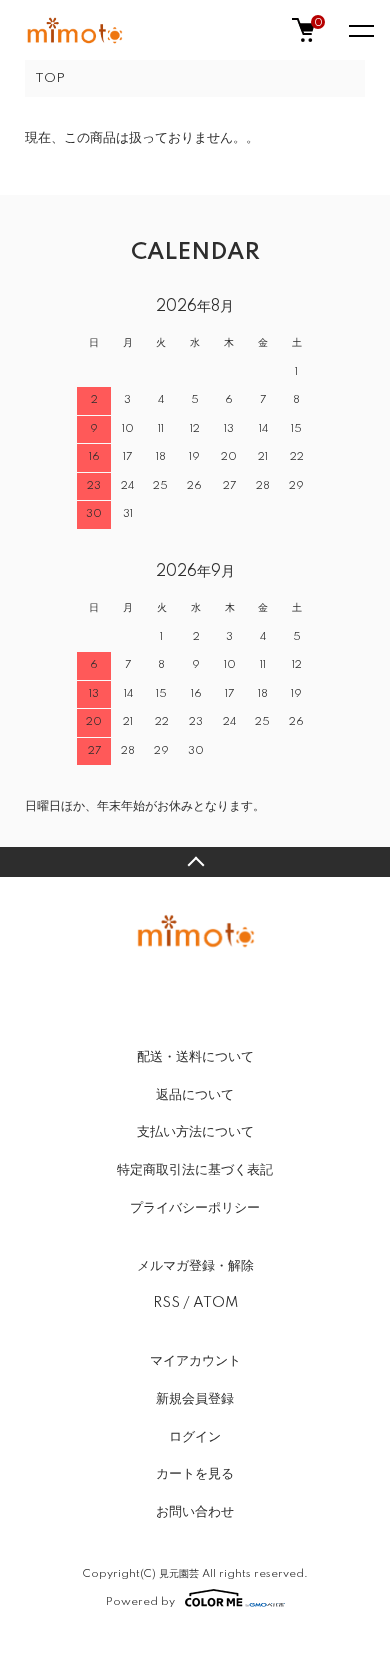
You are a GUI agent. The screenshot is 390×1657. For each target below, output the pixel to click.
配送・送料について (195, 1057)
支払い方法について (195, 1132)
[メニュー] (360, 30)
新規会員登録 (195, 1399)
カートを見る (195, 1474)
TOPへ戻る (195, 862)
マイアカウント (195, 1361)
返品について (195, 1095)
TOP (50, 78)
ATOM (215, 1303)
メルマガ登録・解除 (195, 1266)
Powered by (140, 1601)
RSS (166, 1303)
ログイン (195, 1437)
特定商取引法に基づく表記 (195, 1170)
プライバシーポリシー (195, 1208)
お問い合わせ (195, 1512)
